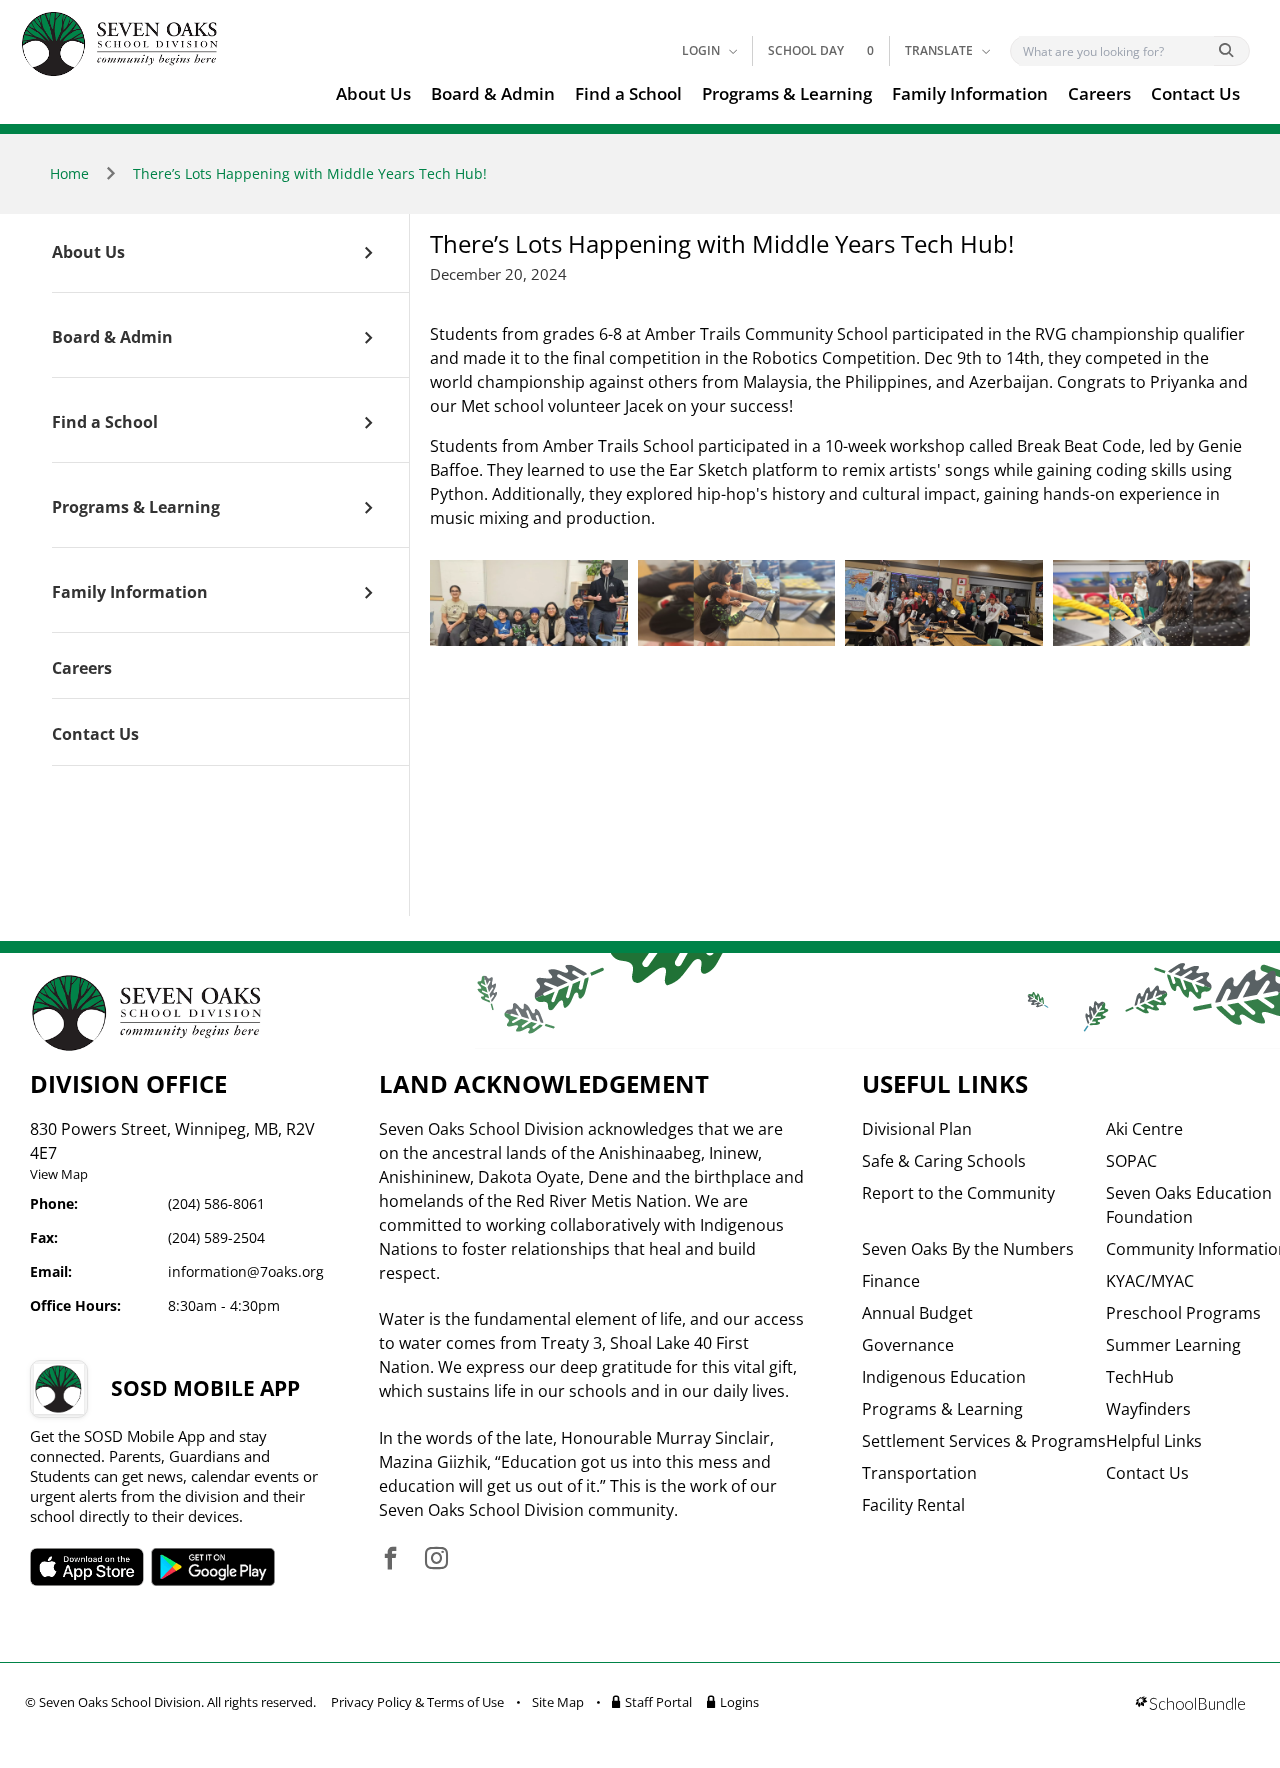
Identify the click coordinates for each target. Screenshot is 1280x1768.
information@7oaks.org (246, 1271)
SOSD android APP (213, 1567)
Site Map (558, 1702)
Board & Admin (493, 93)
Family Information (970, 93)
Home (69, 173)
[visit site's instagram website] (436, 1559)
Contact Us (1195, 93)
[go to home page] (120, 44)
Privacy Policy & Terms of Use (417, 1702)
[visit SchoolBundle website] (1190, 1705)
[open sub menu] (368, 253)
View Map (59, 1174)
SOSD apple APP (87, 1567)
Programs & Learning (787, 93)
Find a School (628, 93)
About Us (373, 93)
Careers (1099, 93)
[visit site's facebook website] (390, 1559)
